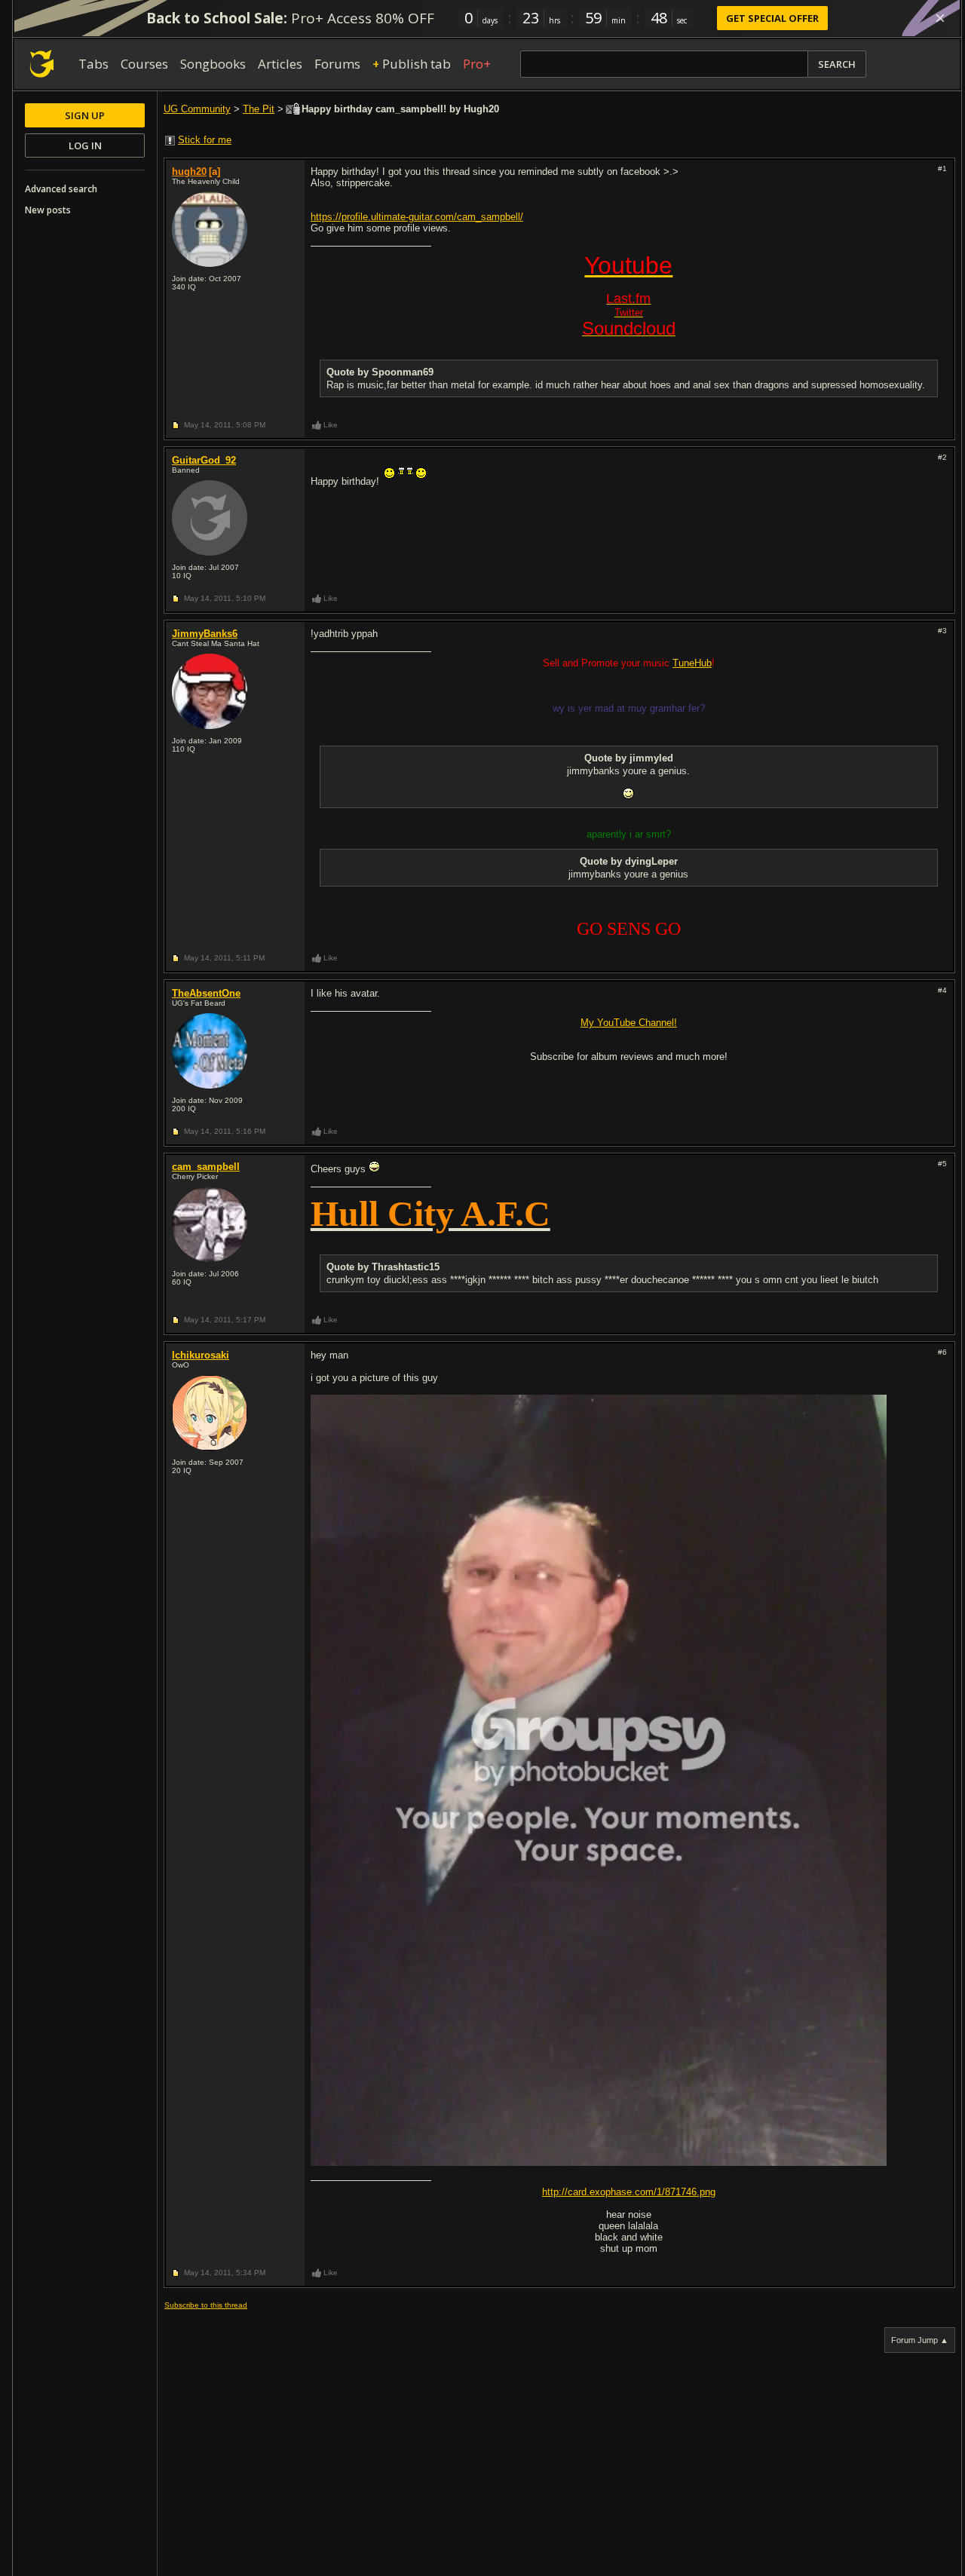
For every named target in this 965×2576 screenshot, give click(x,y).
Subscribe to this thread (206, 2305)
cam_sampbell (206, 1167)
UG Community (197, 109)
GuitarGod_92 (204, 460)
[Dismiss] (940, 18)
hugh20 (189, 172)
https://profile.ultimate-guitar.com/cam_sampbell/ (417, 217)
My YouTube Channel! (629, 1023)
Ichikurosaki (201, 1355)
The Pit (259, 109)
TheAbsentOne (206, 993)
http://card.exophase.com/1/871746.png (629, 2192)
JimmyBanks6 (205, 634)
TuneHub (692, 663)
